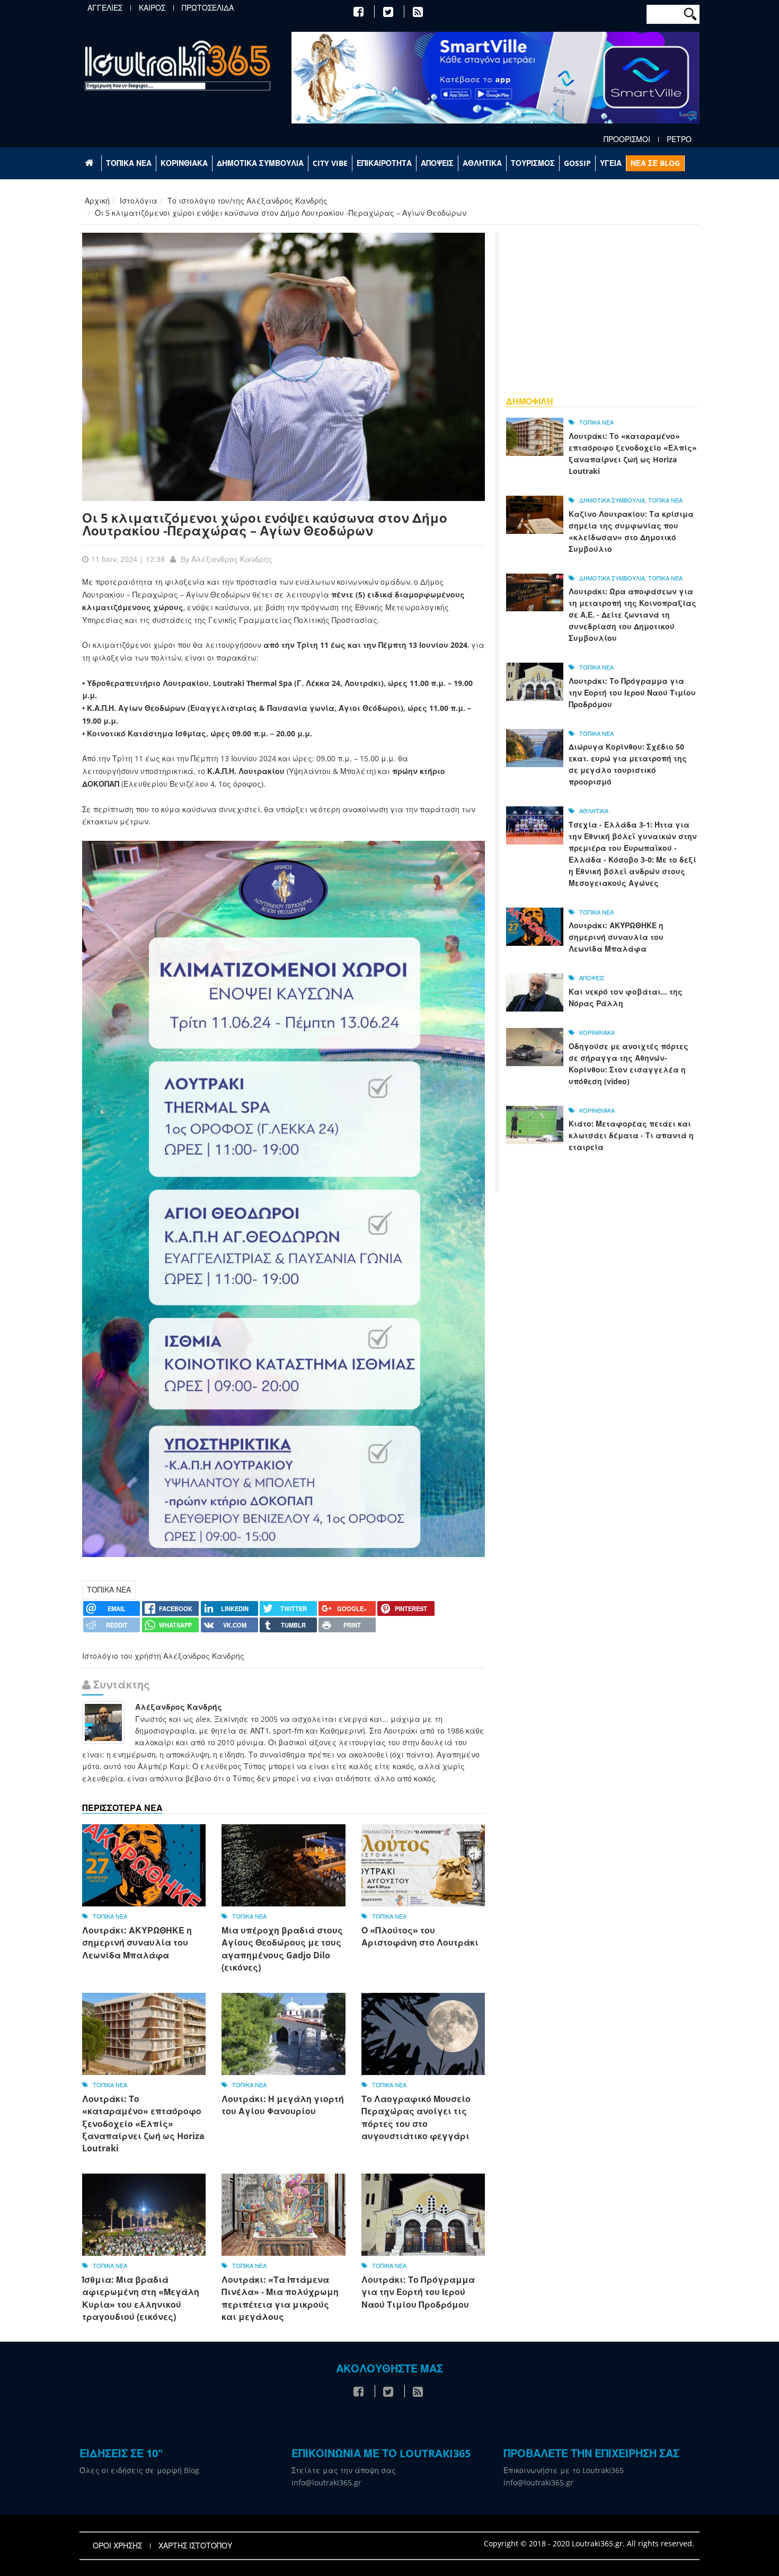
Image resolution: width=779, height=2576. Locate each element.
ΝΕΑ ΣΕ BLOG (655, 163)
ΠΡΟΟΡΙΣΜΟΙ (627, 139)
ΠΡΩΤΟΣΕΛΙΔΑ (208, 8)
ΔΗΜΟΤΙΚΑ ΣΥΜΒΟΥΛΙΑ (260, 163)
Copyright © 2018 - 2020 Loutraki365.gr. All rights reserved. (589, 2543)
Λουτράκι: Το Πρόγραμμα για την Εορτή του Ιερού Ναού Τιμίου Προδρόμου (418, 2292)
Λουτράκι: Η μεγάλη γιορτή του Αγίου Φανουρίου (283, 2105)
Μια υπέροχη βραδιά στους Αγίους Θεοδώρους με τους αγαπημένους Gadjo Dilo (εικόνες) (282, 1949)
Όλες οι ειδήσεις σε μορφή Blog (139, 2470)
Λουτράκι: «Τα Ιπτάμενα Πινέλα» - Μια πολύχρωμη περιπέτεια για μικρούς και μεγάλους (280, 2298)
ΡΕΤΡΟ (679, 139)
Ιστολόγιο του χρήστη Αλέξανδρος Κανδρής (163, 1656)
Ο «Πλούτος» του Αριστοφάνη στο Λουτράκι (420, 1936)
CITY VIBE (330, 163)
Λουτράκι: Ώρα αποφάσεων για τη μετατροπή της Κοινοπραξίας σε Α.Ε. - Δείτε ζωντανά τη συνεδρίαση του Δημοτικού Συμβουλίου (632, 615)
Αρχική (97, 201)
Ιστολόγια (139, 201)
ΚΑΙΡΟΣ (152, 8)
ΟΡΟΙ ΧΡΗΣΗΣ (117, 2546)
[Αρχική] (178, 65)
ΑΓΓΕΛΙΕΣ (105, 8)
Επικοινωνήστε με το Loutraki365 (564, 2470)
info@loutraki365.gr (326, 2482)
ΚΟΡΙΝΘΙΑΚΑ (184, 163)
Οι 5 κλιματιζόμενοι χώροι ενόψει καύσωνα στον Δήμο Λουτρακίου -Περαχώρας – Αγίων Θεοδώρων (265, 524)
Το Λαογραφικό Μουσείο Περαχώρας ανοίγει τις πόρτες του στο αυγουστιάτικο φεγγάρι (416, 2117)
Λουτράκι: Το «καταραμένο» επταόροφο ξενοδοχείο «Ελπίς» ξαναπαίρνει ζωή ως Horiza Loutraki (143, 2124)
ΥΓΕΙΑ (611, 163)
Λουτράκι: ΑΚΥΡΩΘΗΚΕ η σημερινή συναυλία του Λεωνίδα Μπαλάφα (137, 1943)
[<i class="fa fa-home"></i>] (90, 163)
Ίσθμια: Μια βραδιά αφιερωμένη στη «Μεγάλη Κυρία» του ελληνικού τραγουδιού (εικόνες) (141, 2298)
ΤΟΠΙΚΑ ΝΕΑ (129, 163)
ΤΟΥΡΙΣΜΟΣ (533, 163)
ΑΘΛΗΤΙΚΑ (482, 163)
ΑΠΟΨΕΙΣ (437, 163)
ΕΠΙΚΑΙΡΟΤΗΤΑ (384, 163)
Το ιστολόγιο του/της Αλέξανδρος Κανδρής (247, 201)
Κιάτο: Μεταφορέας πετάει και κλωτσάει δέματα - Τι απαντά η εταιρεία (631, 1135)
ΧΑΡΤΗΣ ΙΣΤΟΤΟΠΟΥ (195, 2546)
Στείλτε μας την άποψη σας (344, 2470)
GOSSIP (577, 163)
